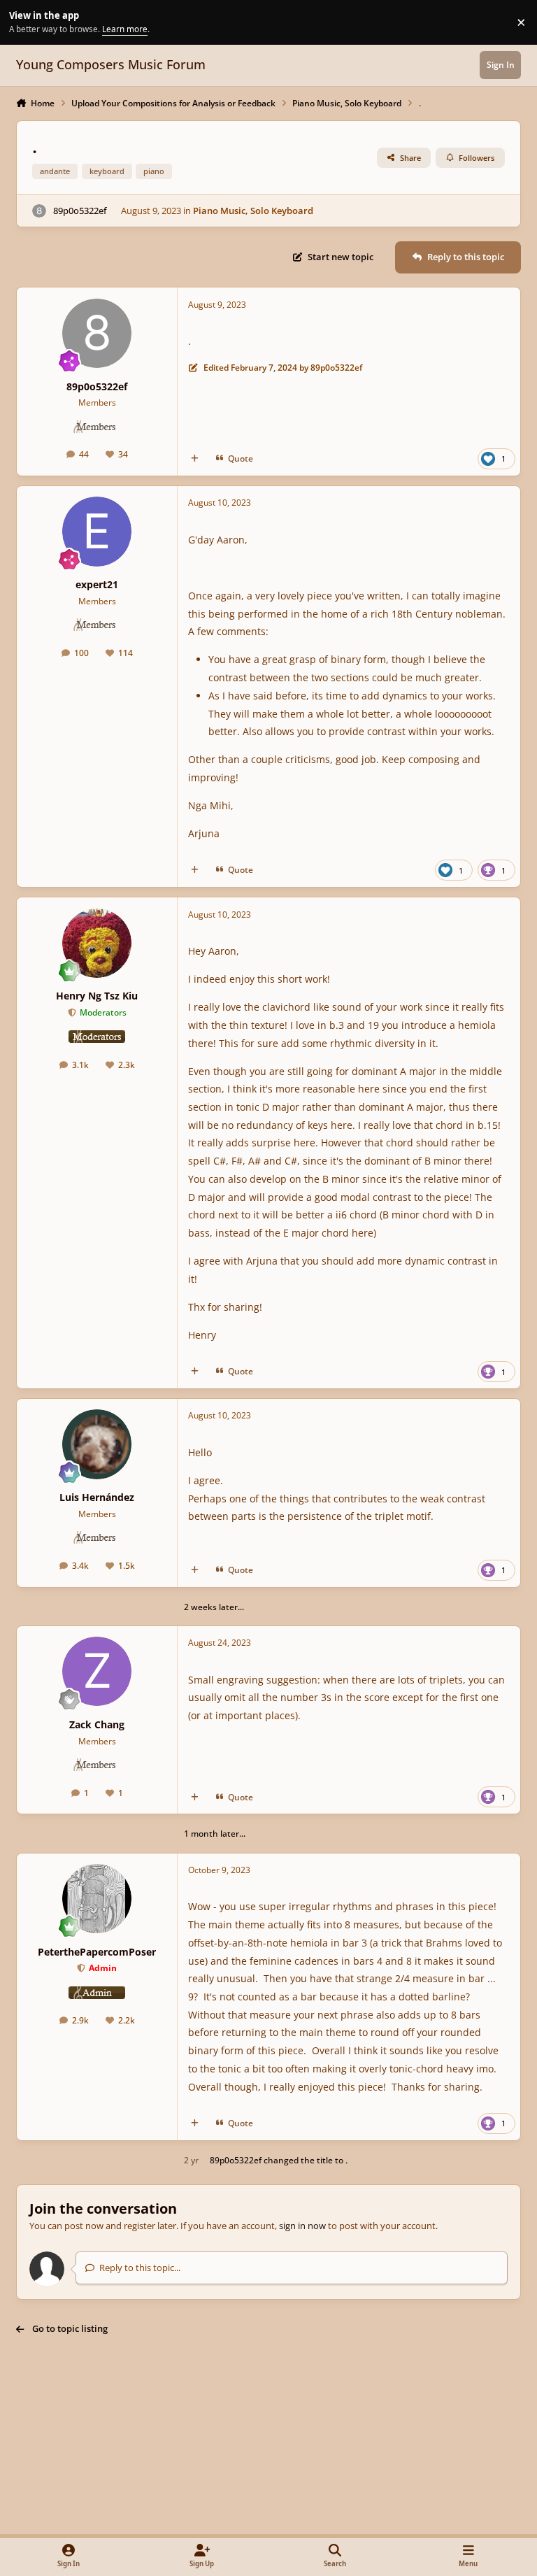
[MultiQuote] (195, 458)
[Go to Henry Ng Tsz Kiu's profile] (97, 943)
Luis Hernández (97, 1497)
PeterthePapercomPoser (97, 1952)
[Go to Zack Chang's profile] (97, 1671)
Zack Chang (97, 1724)
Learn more (24, 22)
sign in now (302, 2226)
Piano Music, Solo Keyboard (253, 211)
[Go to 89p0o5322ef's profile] (39, 211)
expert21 (97, 584)
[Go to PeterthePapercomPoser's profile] (97, 1899)
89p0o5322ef (80, 211)
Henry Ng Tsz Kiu (97, 996)
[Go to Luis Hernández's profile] (97, 1444)
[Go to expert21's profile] (97, 531)
